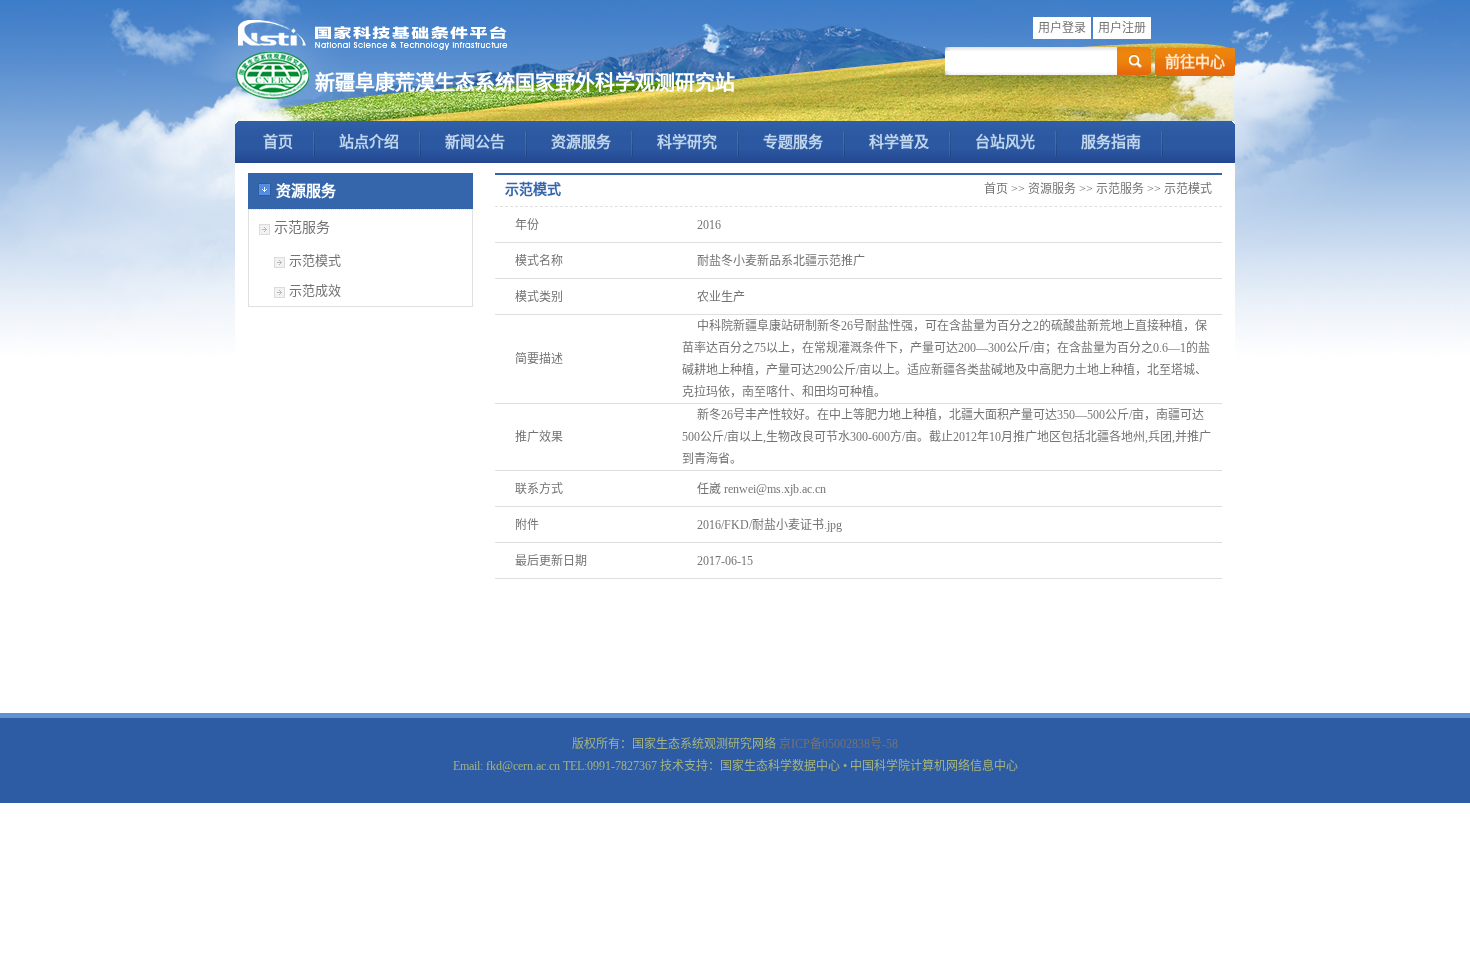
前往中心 (1195, 62)
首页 (278, 142)
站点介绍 (369, 142)
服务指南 (1111, 142)
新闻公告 (475, 142)
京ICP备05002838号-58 (838, 744)
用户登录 (1062, 28)
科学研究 (687, 142)
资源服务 (581, 142)
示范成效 (315, 290)
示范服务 (302, 227)
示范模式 (315, 260)
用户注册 (1122, 28)
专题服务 (793, 142)
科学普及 (899, 142)
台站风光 (1005, 142)
